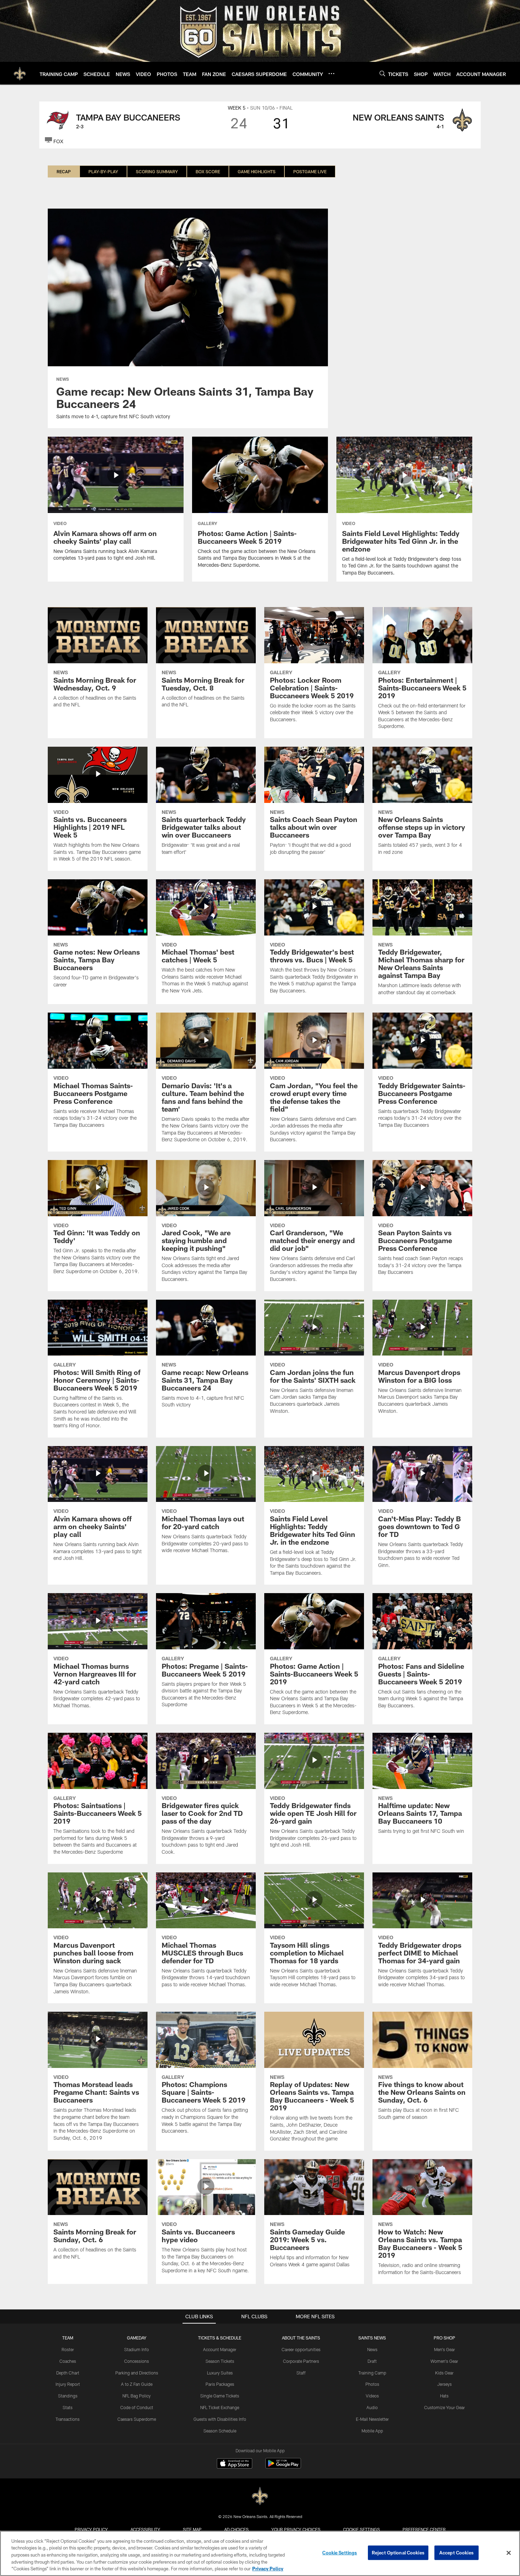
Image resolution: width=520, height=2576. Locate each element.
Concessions (137, 2361)
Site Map (192, 2529)
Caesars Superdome (137, 2419)
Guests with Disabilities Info (220, 2419)
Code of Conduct (137, 2407)
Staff (301, 2373)
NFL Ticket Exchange (220, 2407)
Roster (68, 2349)
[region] (260, 2553)
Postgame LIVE (310, 171)
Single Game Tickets (220, 2396)
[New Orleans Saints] (260, 2496)
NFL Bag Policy (137, 2396)
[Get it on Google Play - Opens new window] (283, 2467)
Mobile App (372, 2431)
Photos (372, 2384)
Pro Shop (444, 2338)
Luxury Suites (220, 2373)
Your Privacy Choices (296, 2529)
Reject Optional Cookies (398, 2553)
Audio (372, 2407)
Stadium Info (137, 2349)
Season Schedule (220, 2431)
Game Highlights (257, 171)
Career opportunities (301, 2349)
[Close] (509, 2553)
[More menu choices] (331, 74)
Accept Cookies (457, 2553)
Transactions (68, 2419)
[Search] (382, 73)
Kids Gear (444, 2373)
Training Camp (372, 2373)
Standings (68, 2396)
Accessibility (145, 2529)
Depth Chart (68, 2373)
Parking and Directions (137, 2373)
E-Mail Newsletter (372, 2419)
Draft (372, 2361)
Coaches (68, 2361)
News (372, 2349)
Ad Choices (236, 2529)
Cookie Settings (362, 2529)
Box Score (208, 171)
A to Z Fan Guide (137, 2384)
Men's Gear (444, 2349)
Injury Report (68, 2384)
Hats (444, 2396)
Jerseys (444, 2384)
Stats (68, 2407)
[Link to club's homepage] (20, 73)
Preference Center (424, 2529)
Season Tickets (220, 2361)
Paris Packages (220, 2384)
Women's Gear (444, 2361)
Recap (64, 171)
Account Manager (220, 2349)
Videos (372, 2396)
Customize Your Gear (444, 2407)
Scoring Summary (157, 171)
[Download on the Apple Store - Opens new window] (235, 2464)
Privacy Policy (91, 2529)
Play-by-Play (103, 171)
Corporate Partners (301, 2361)
